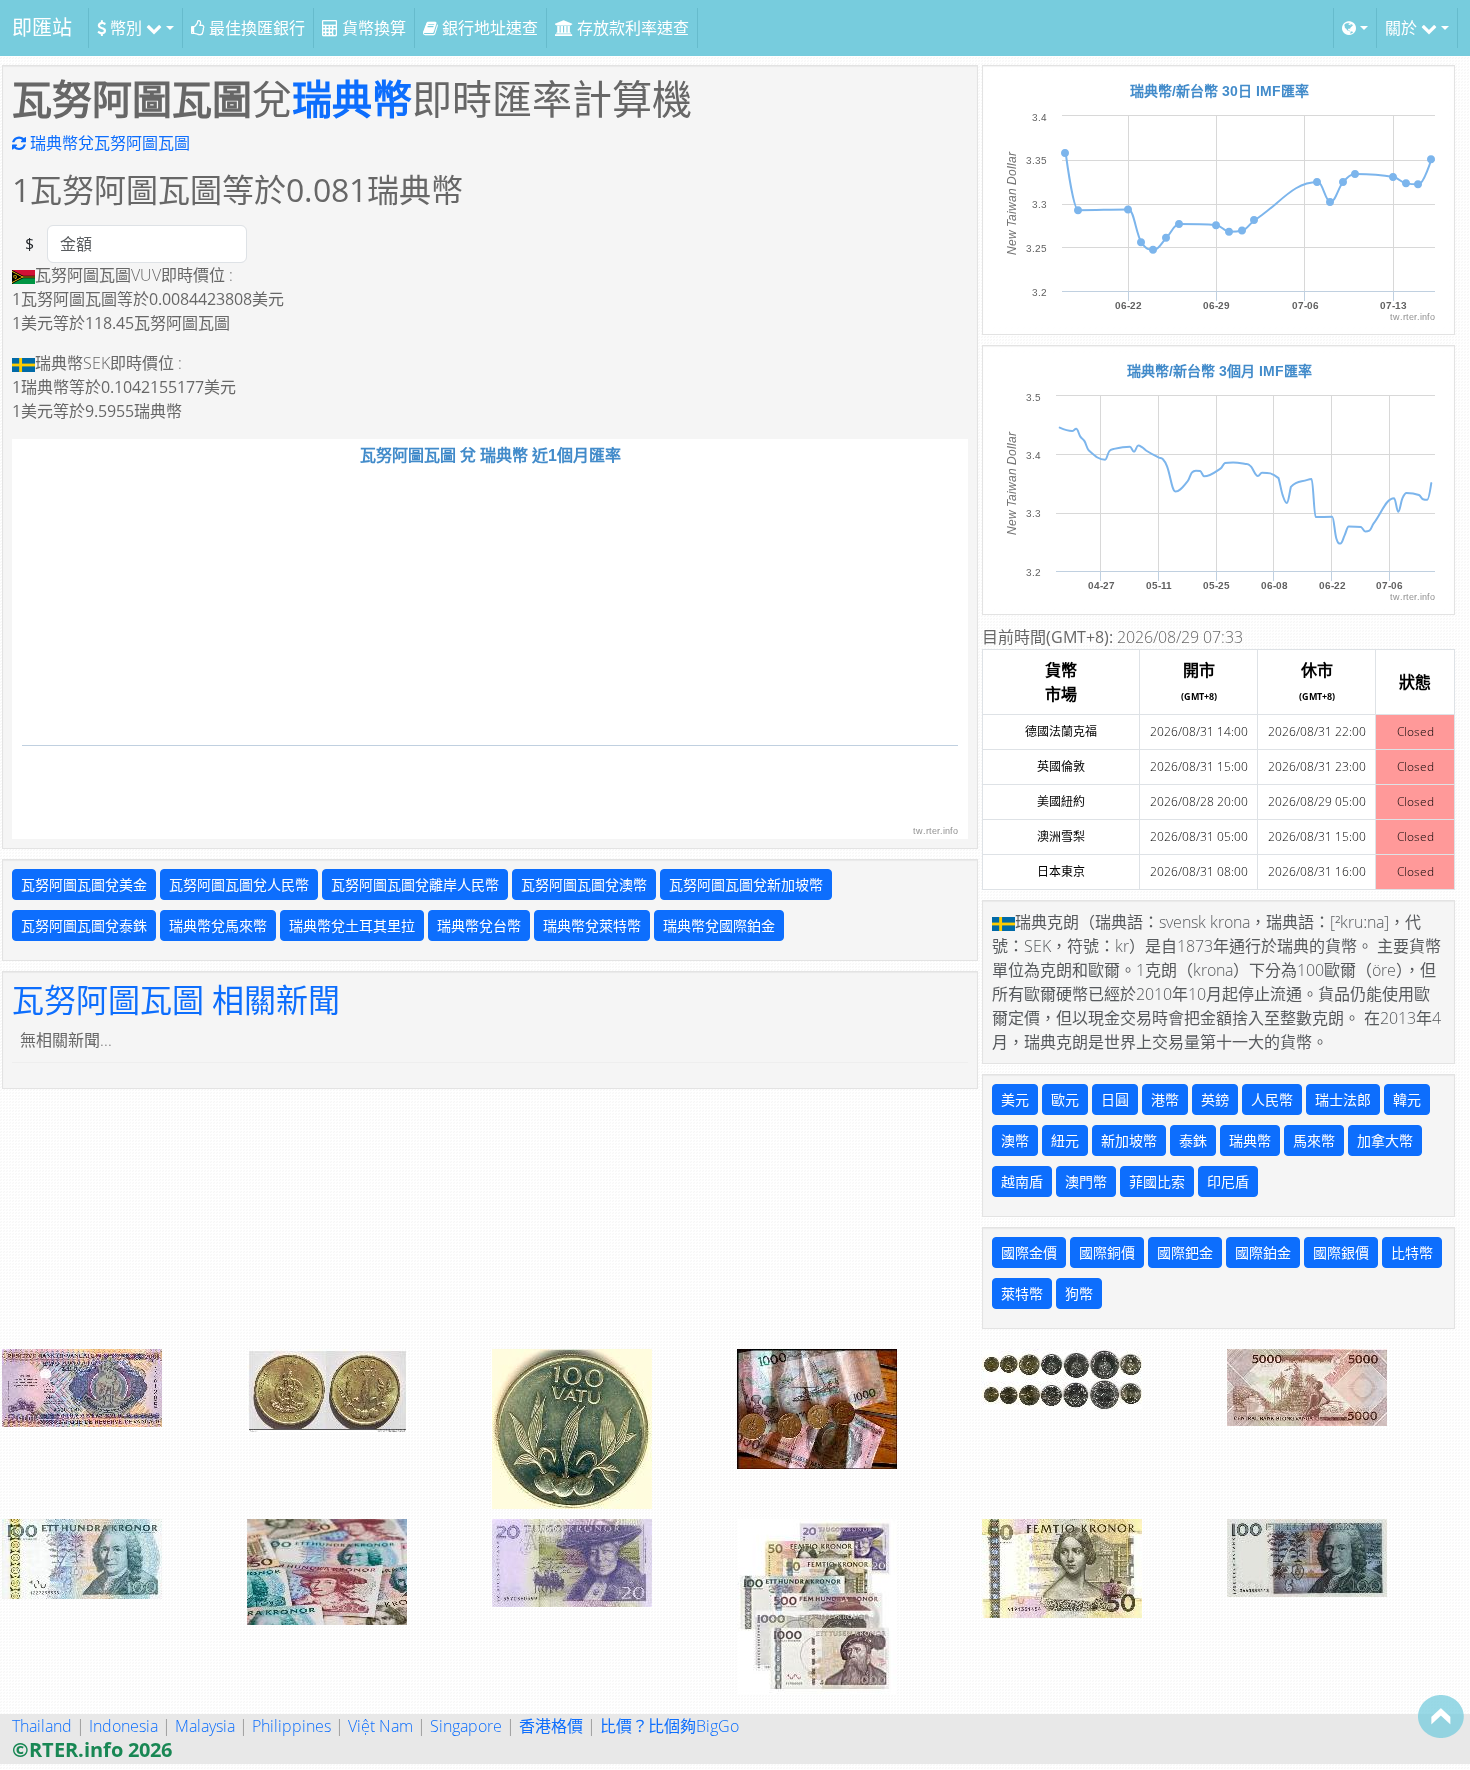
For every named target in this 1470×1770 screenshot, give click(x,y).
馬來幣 (1314, 1140)
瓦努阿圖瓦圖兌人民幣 (239, 884)
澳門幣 (1086, 1181)
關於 (1403, 28)
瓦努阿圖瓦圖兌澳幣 (584, 884)
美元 (1015, 1099)
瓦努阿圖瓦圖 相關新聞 (176, 999)
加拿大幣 (1385, 1140)
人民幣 (1272, 1099)
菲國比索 (1157, 1181)
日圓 (1115, 1099)
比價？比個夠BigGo (669, 1726)
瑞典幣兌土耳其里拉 (352, 925)
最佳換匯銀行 (255, 28)
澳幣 (1015, 1140)
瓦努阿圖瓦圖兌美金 (84, 884)
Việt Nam (380, 1726)
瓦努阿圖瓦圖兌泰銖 (84, 925)
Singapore (466, 1726)
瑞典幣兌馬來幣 (218, 925)
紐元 (1065, 1140)
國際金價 (1029, 1252)
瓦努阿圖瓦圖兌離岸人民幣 (415, 884)
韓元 (1407, 1099)
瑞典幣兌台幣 (479, 925)
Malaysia (205, 1726)
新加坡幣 (1129, 1140)
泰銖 (1193, 1140)
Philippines (291, 1726)
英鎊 (1215, 1099)
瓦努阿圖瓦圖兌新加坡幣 (746, 884)
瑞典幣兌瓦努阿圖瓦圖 (108, 143)
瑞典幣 (352, 98)
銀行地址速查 (488, 28)
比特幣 (1412, 1252)
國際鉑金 (1263, 1252)
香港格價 (551, 1726)
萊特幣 (1022, 1293)
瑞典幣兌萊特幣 (592, 925)
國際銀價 (1341, 1252)
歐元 (1065, 1099)
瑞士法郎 (1343, 1099)
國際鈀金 (1185, 1252)
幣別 (126, 28)
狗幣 (1079, 1293)
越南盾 (1022, 1181)
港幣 (1165, 1099)
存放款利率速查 (631, 28)
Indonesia (123, 1726)
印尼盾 (1228, 1181)
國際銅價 (1107, 1252)
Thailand (42, 1726)
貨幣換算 (372, 28)
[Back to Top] (1441, 1716)
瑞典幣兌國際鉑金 (719, 925)
